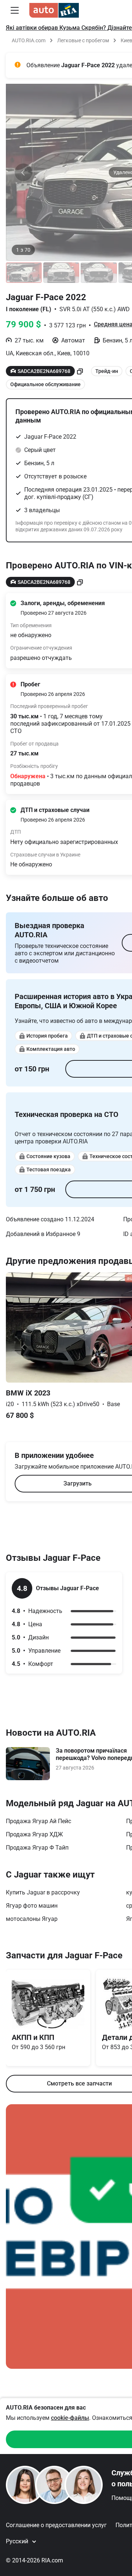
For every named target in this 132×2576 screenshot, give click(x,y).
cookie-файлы (70, 2418)
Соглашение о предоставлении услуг (56, 2525)
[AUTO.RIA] (54, 10)
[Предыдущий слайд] (23, 172)
